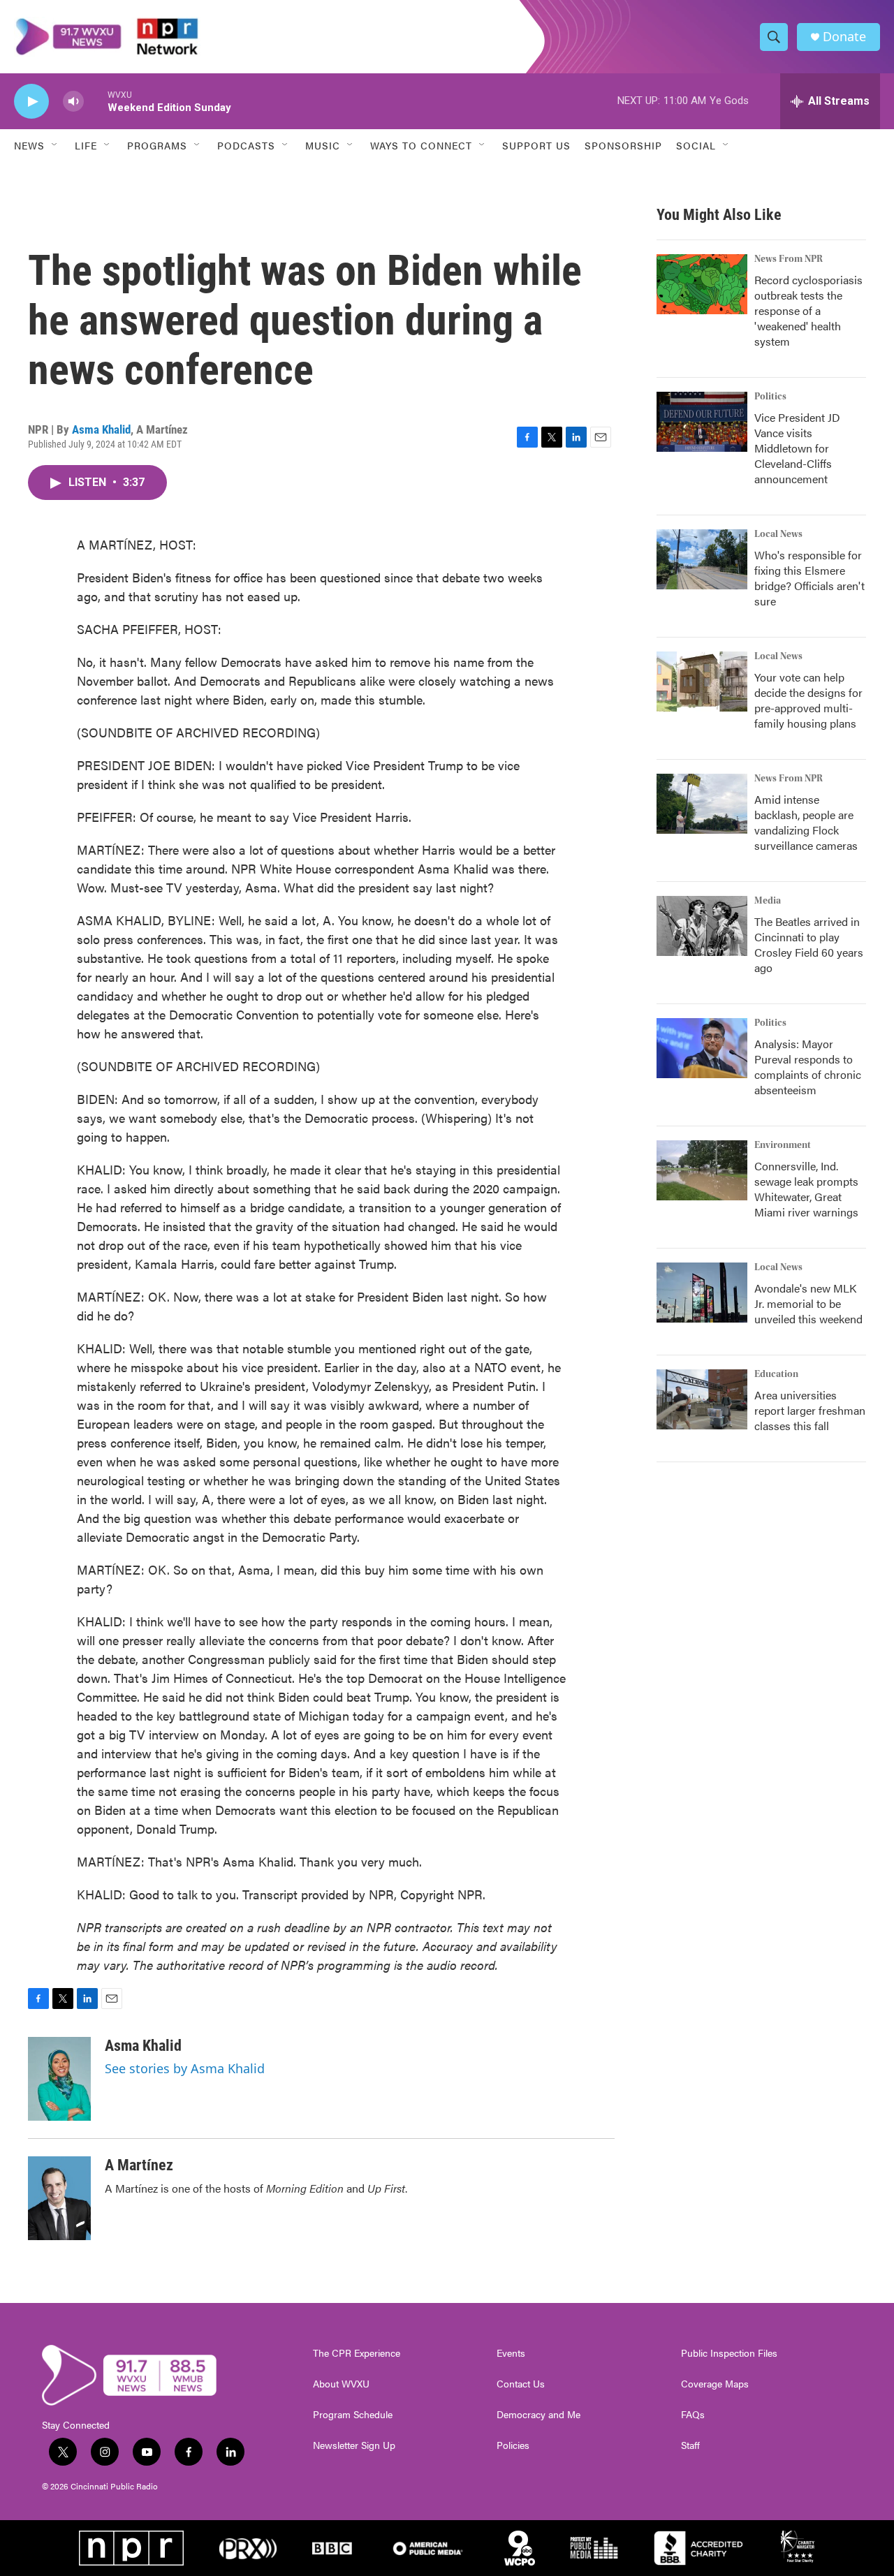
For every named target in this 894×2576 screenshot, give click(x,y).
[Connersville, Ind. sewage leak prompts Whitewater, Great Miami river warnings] (702, 1170)
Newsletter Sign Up (354, 2445)
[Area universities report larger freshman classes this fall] (702, 1399)
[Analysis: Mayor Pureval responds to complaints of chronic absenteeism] (702, 1048)
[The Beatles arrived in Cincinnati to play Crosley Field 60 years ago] (702, 926)
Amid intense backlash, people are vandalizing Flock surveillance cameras (806, 822)
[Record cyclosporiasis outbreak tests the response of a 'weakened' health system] (702, 284)
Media (768, 901)
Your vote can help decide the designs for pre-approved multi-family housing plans (808, 700)
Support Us (536, 145)
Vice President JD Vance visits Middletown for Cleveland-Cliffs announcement (797, 448)
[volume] (73, 102)
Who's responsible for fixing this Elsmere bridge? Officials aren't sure (809, 578)
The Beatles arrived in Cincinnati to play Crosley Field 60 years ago (809, 944)
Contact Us (521, 2384)
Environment (783, 1145)
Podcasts (246, 145)
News (29, 145)
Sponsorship (623, 145)
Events (511, 2353)
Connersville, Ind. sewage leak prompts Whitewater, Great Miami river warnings (806, 1189)
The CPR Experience (357, 2353)
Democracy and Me (538, 2415)
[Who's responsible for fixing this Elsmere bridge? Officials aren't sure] (702, 559)
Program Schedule (353, 2415)
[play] (31, 102)
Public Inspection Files (729, 2353)
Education (776, 1374)
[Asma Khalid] (59, 2079)
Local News (778, 534)
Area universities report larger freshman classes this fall (810, 1410)
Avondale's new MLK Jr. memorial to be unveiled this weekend (808, 1303)
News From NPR (789, 259)
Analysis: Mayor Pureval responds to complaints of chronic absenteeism (808, 1067)
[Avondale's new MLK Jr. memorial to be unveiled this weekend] (702, 1293)
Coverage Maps (715, 2384)
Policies (513, 2445)
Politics (770, 397)
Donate (844, 37)
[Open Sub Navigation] (55, 145)
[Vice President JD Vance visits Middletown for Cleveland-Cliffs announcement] (702, 422)
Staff (690, 2445)
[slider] (96, 101)
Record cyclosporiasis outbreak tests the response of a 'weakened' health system (808, 310)
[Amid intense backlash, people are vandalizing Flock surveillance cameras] (702, 804)
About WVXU (341, 2384)
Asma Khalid (101, 429)
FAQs (693, 2415)
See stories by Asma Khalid (185, 2068)
